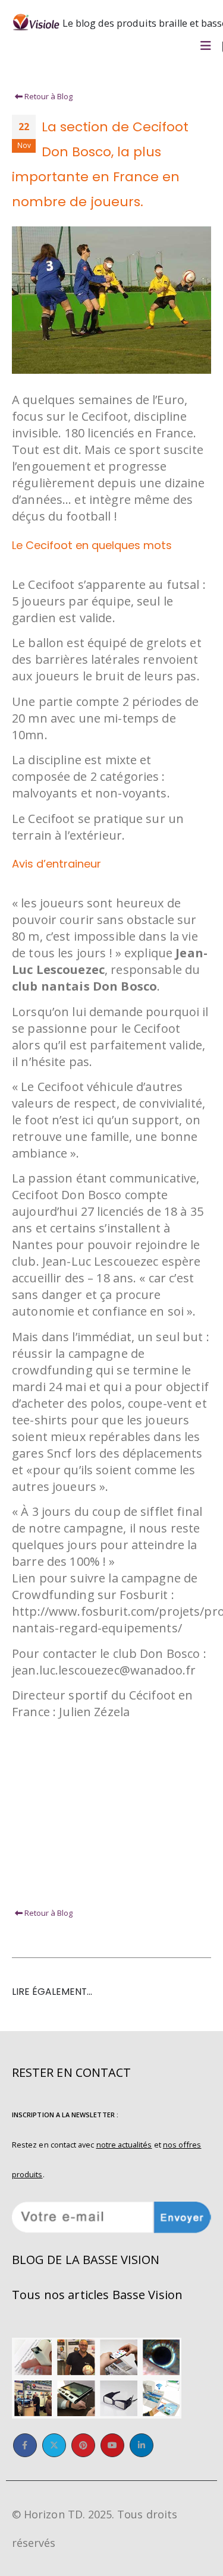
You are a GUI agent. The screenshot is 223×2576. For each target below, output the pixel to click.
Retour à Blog (48, 96)
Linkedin (142, 2445)
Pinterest (83, 2445)
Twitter (54, 2445)
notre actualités (124, 2145)
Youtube (112, 2445)
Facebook (25, 2445)
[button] (206, 46)
